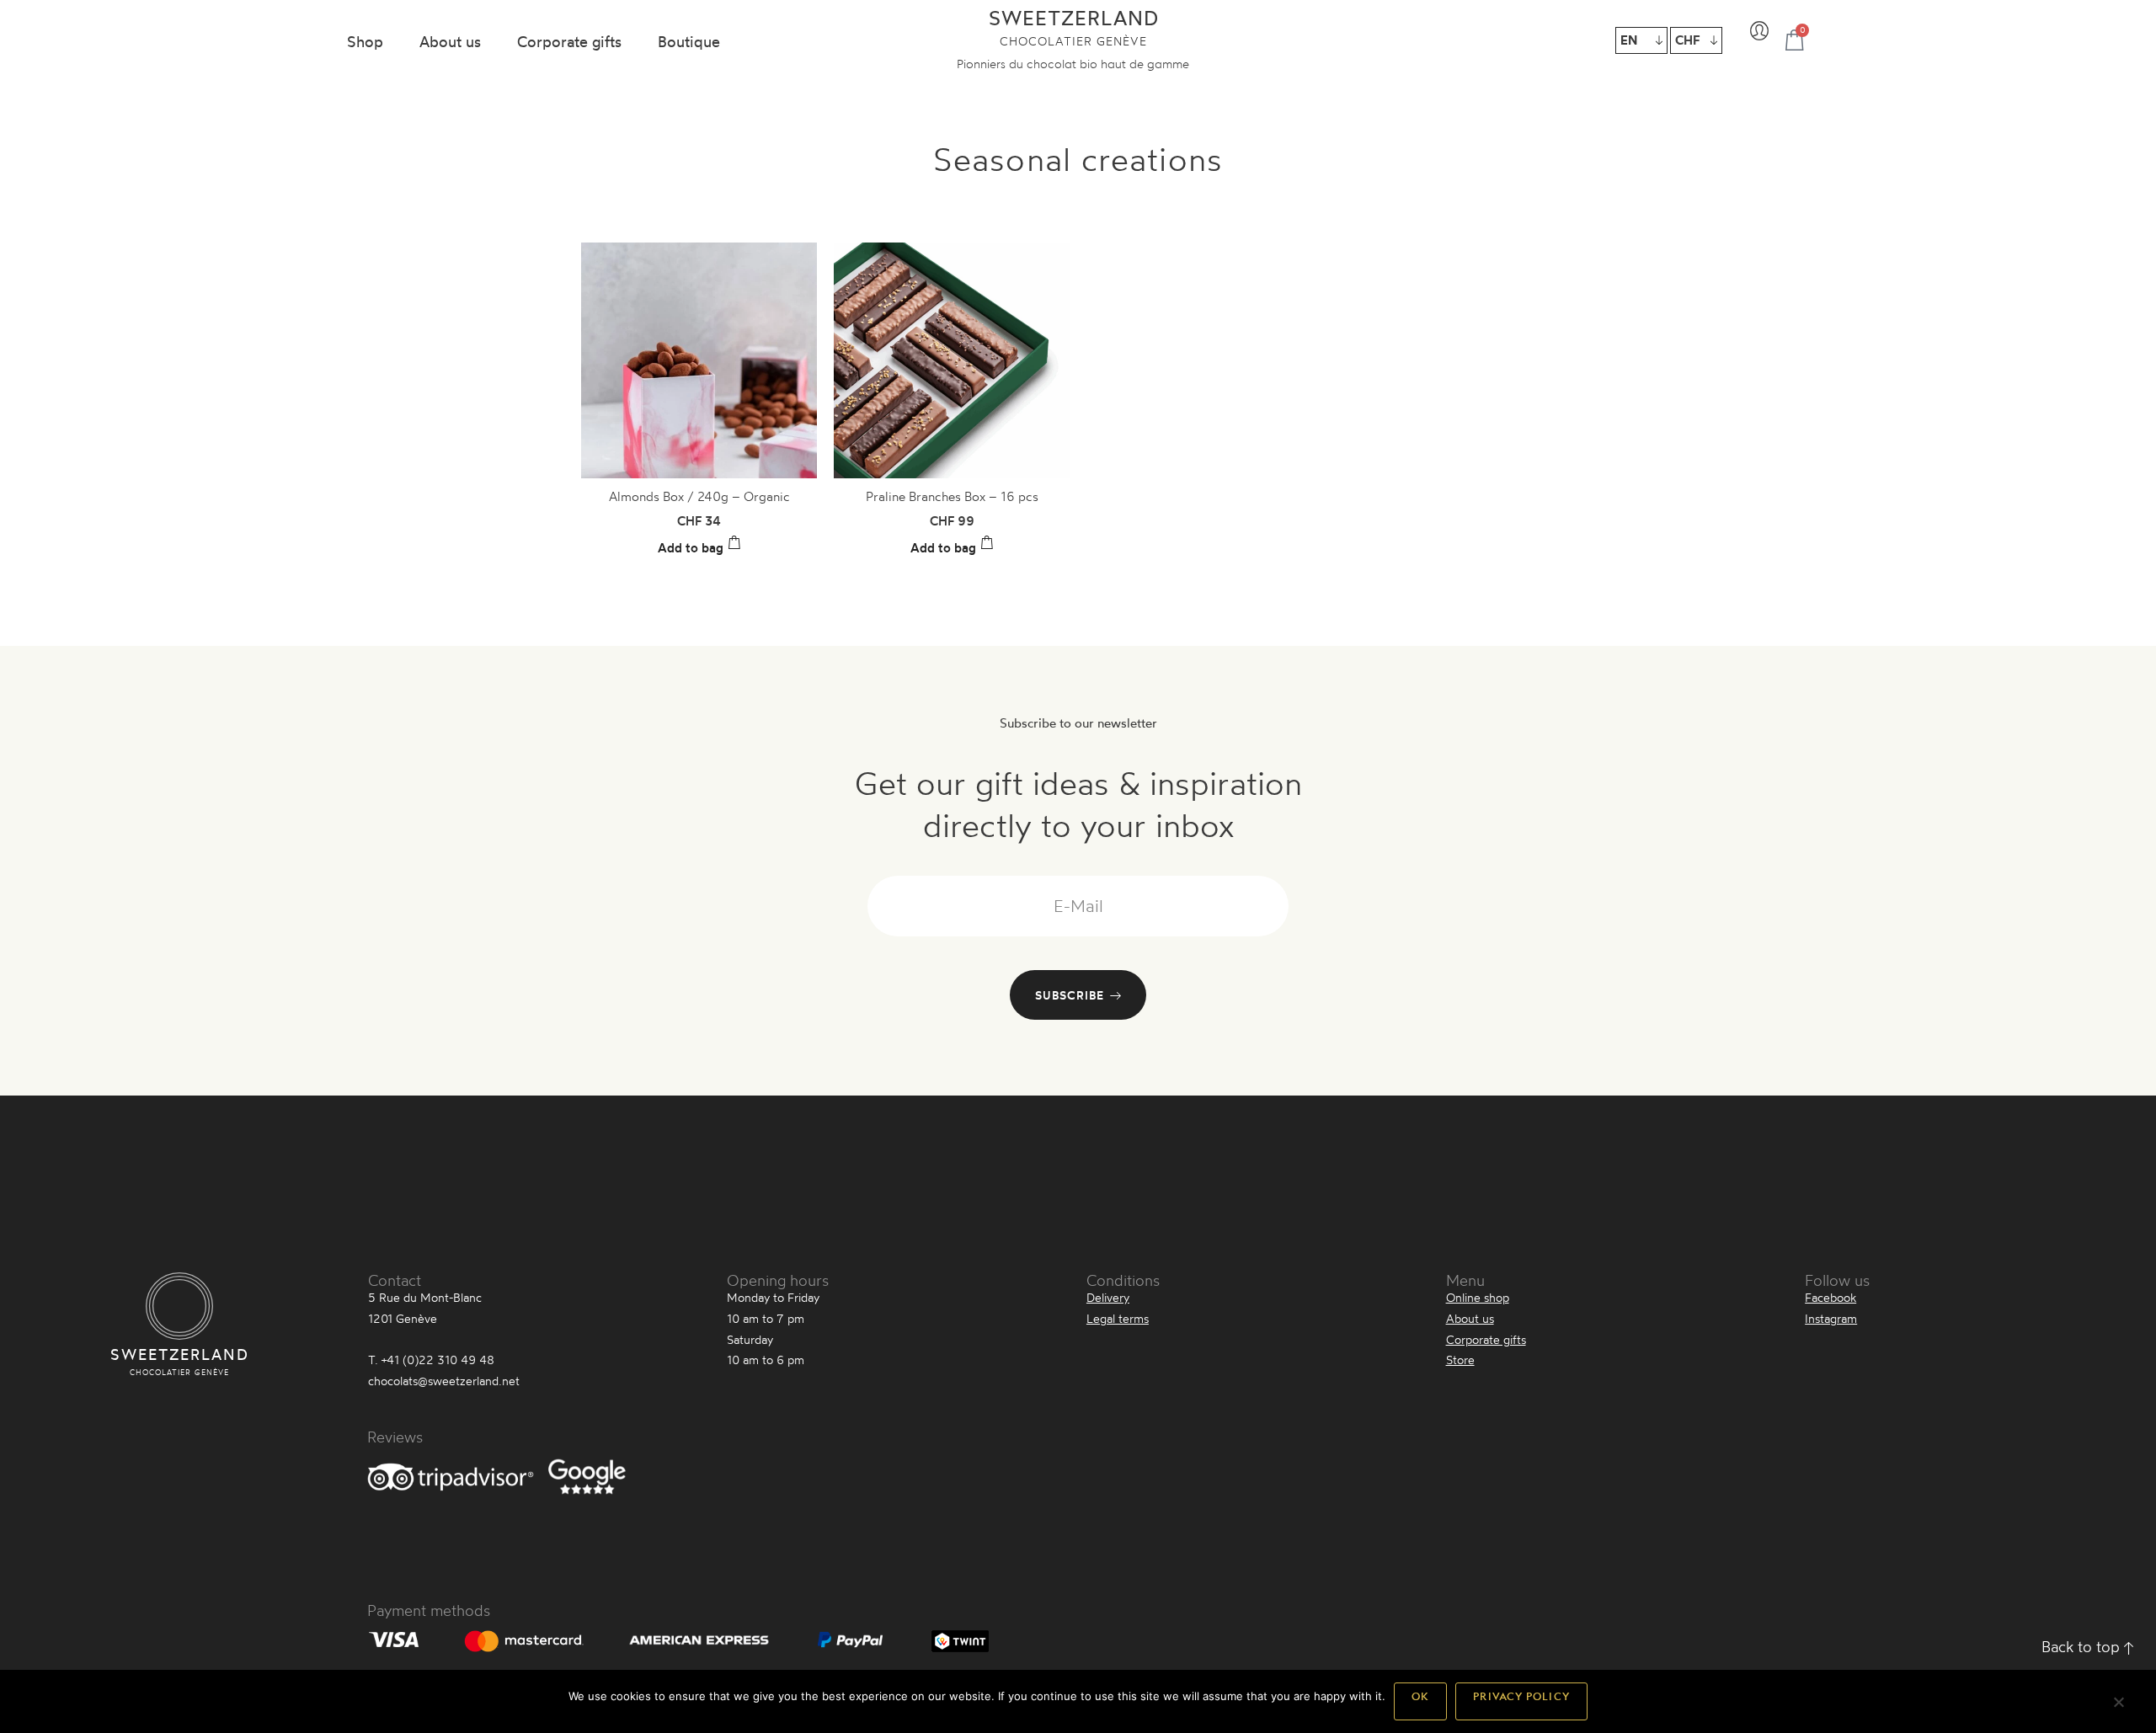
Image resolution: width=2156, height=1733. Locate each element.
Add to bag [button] (691, 548)
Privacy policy (1521, 1701)
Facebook (1830, 1297)
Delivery (1108, 1297)
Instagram (1831, 1318)
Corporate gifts (569, 41)
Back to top (2083, 1646)
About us (450, 41)
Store (1460, 1360)
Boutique (689, 41)
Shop (365, 41)
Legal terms (1118, 1318)
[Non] (2118, 1708)
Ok (1420, 1701)
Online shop (1478, 1297)
